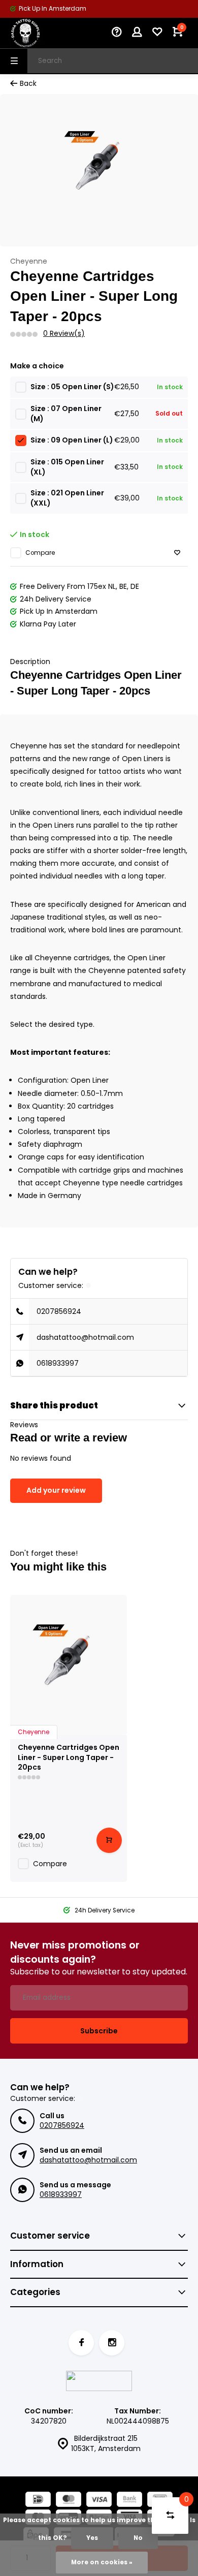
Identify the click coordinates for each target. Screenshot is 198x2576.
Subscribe (99, 2031)
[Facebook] (81, 2343)
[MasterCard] (69, 2501)
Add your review (56, 1490)
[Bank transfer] (129, 2501)
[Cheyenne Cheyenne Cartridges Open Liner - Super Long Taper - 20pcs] (69, 1665)
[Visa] (99, 2501)
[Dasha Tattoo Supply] (41, 33)
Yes (92, 2538)
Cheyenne (29, 261)
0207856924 (59, 1311)
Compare (40, 553)
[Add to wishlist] (177, 553)
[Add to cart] (109, 1840)
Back (28, 84)
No (138, 2538)
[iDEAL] (38, 2501)
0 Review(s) (64, 334)
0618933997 (58, 1363)
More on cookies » (102, 2562)
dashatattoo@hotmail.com (85, 1337)
